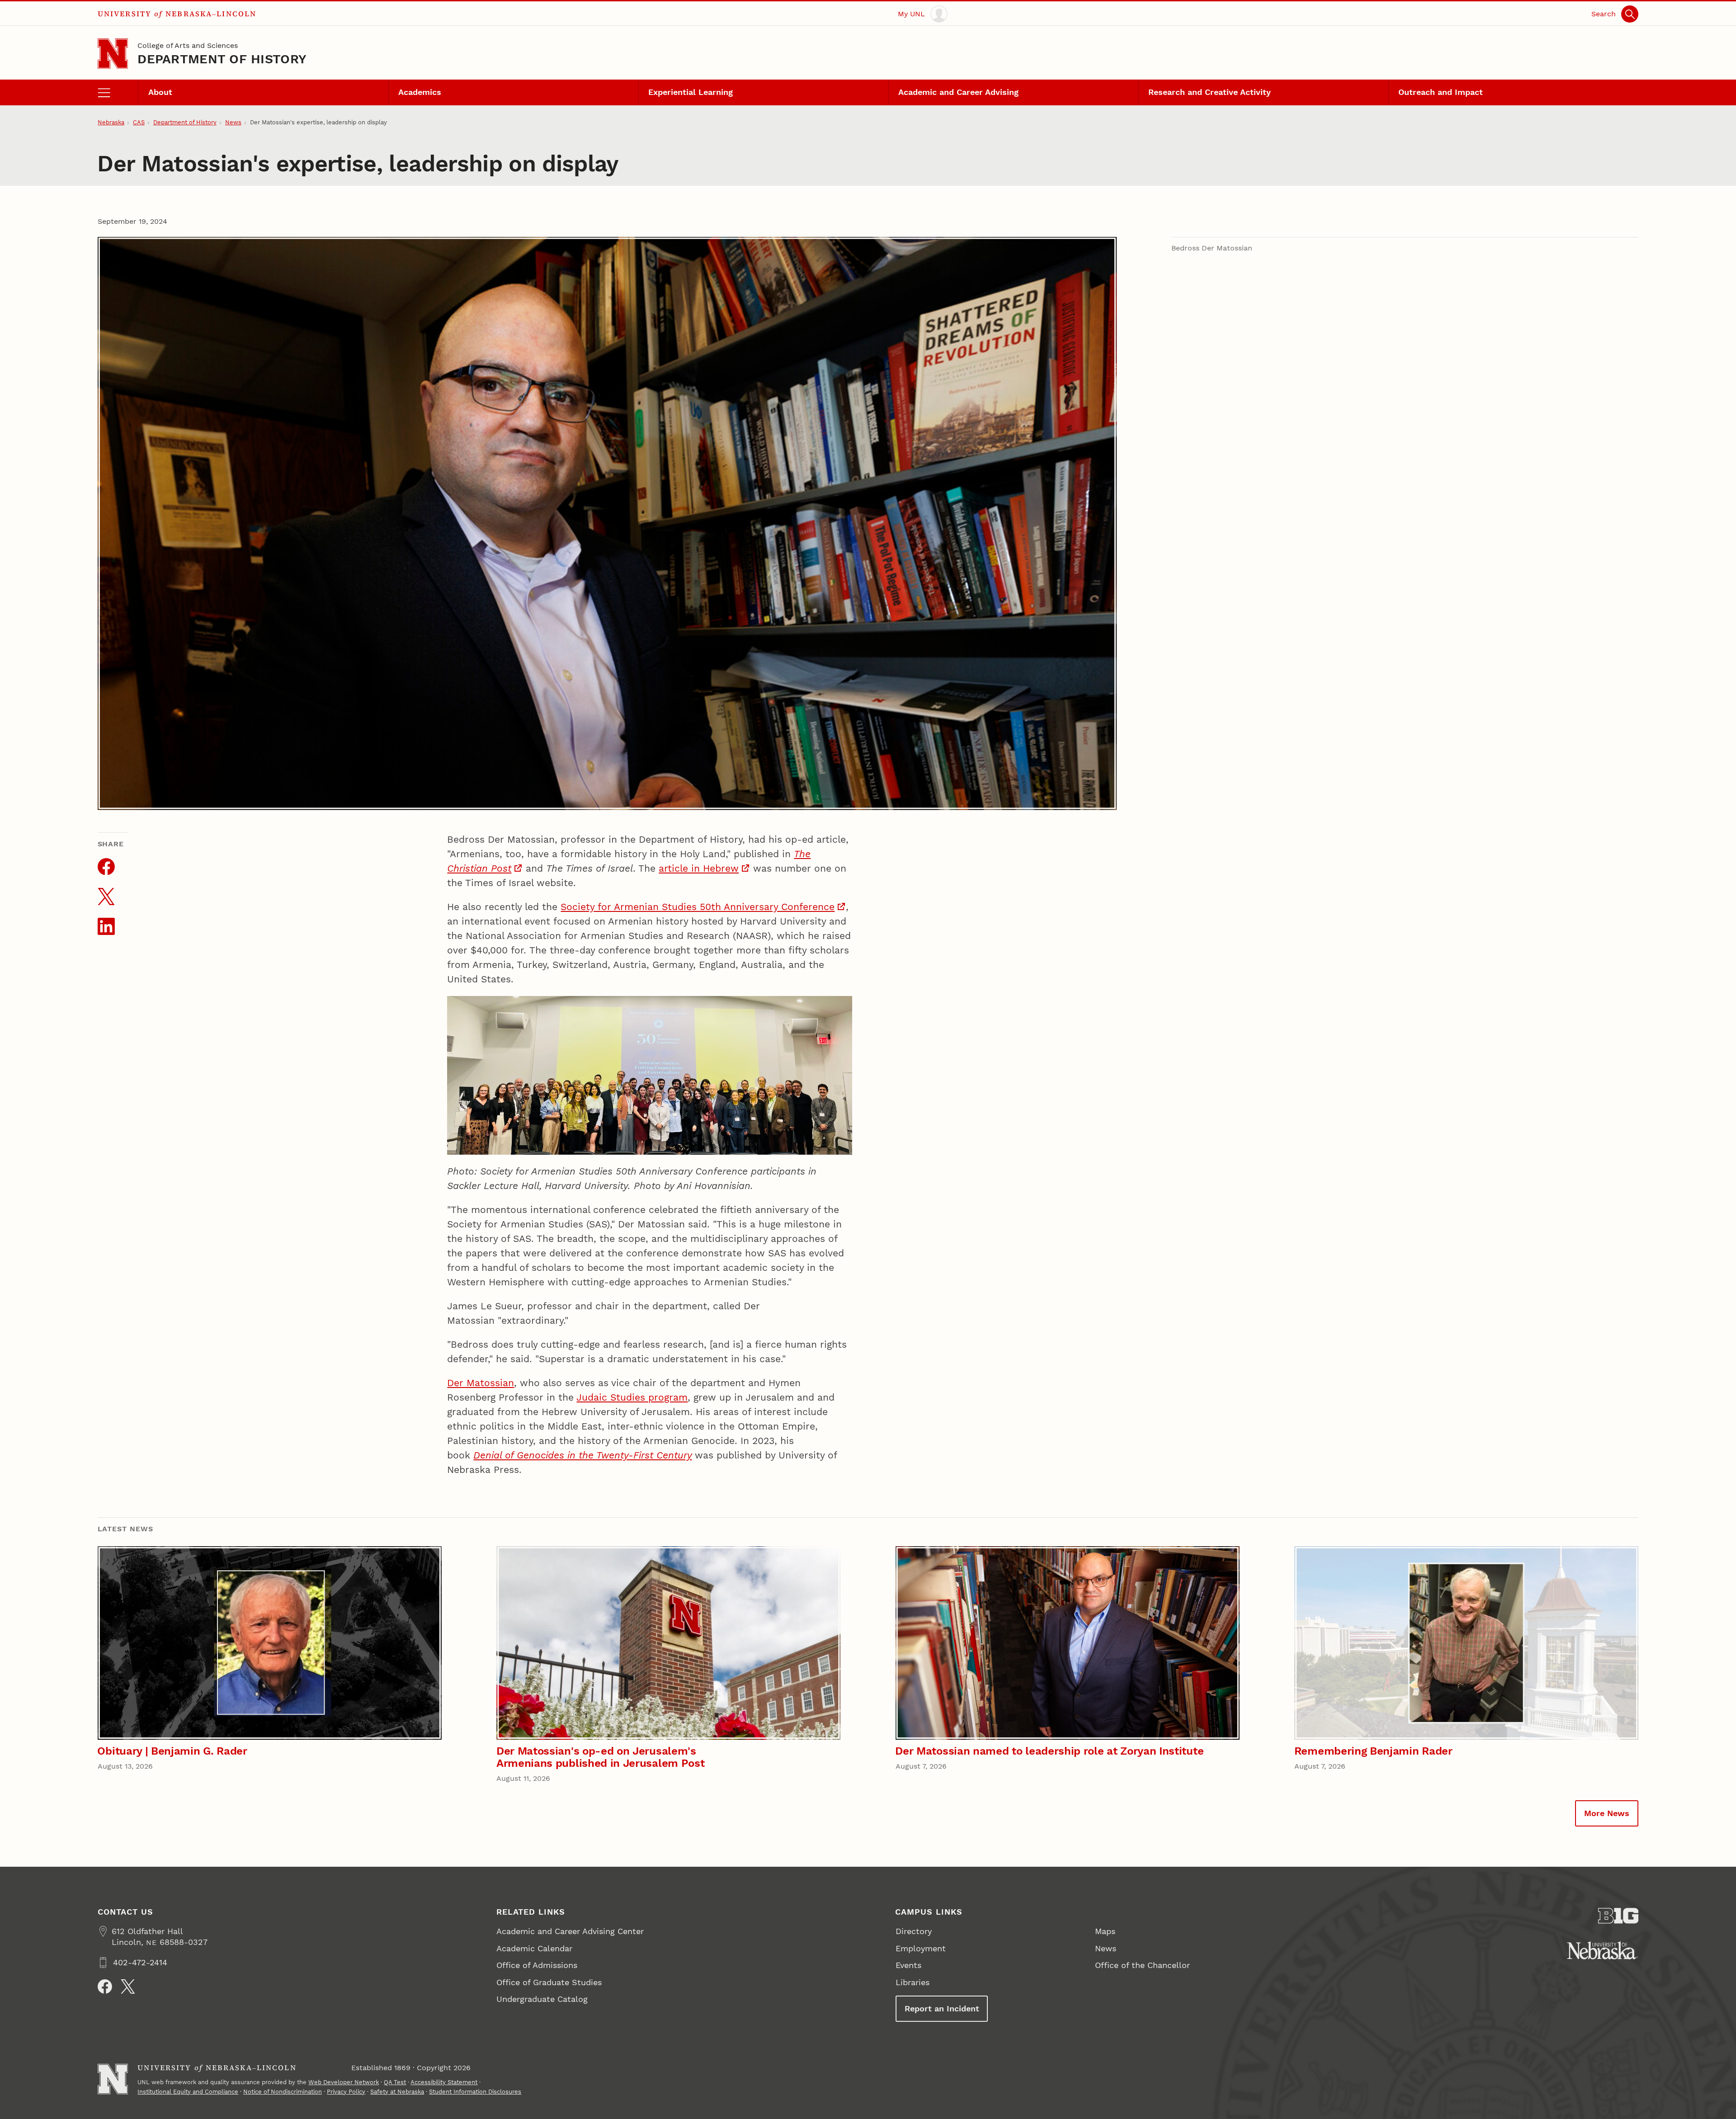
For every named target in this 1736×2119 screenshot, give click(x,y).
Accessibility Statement (444, 2082)
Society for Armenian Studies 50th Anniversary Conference (698, 907)
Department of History (222, 59)
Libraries (913, 1982)
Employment (921, 1948)
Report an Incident (942, 2008)
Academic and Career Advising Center (570, 1931)
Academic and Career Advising (958, 92)
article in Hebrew (699, 868)
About (160, 92)
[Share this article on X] (106, 897)
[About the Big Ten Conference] (1618, 1916)
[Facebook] (105, 1987)
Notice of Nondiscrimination (283, 2092)
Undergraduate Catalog (542, 1999)
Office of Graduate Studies (549, 1982)
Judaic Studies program (632, 1397)
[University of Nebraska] (1602, 1950)
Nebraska (111, 122)
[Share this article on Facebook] (106, 867)
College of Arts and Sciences (188, 45)
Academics (420, 92)
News (233, 122)
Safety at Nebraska (397, 2092)
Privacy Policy (346, 2092)
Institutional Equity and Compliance (188, 2092)
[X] (128, 1987)
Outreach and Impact (1441, 92)
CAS (139, 122)
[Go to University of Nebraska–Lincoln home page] (113, 54)
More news (1607, 1813)
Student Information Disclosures (475, 2092)
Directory (914, 1931)
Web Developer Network (344, 2082)
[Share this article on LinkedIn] (106, 926)
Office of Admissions (537, 1965)
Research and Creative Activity (1210, 92)
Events (908, 1965)
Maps (1105, 1931)
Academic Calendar (534, 1948)
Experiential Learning (691, 92)
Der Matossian (481, 1383)
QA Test (395, 2082)
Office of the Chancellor (1142, 1965)
